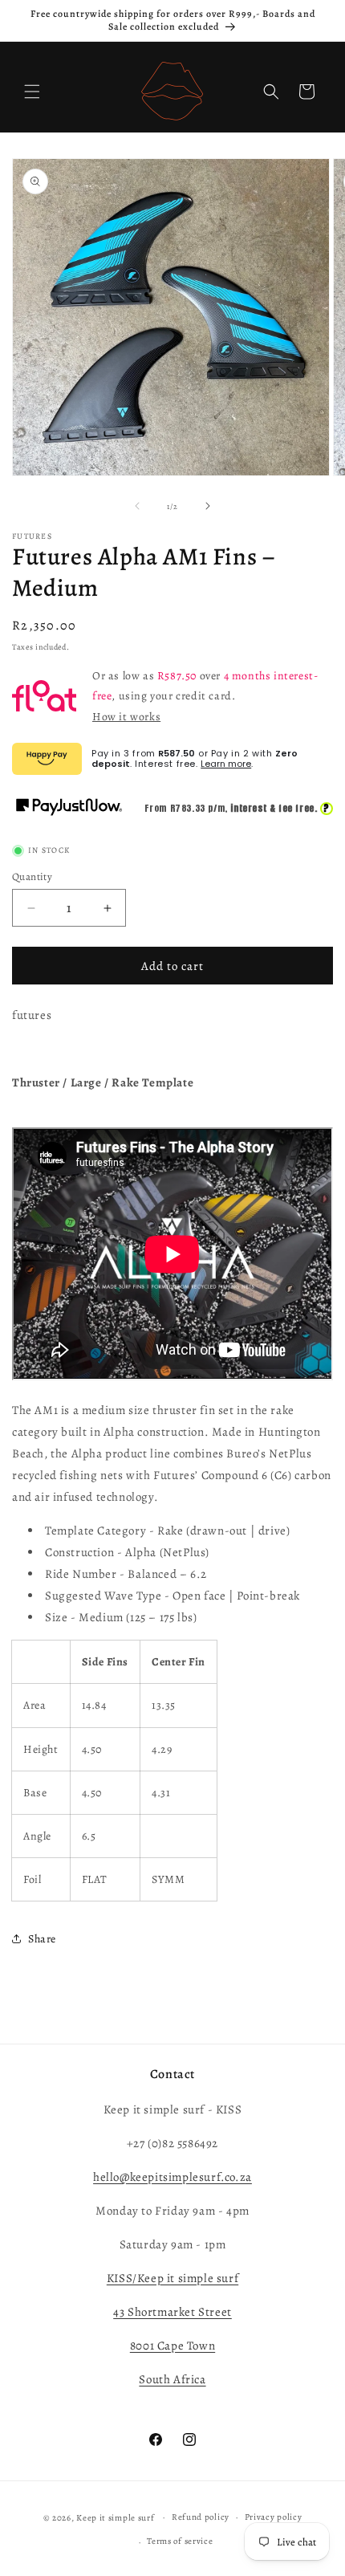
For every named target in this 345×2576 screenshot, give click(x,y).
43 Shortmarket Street (172, 2312)
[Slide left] (137, 506)
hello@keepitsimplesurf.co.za (172, 2177)
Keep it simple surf (116, 2517)
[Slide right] (208, 506)
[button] (32, 92)
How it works (126, 717)
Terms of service (180, 2541)
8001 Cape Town (172, 2346)
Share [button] (42, 1939)
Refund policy (201, 2517)
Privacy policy (274, 2517)
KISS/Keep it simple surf (172, 2278)
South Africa (172, 2379)
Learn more (226, 764)
